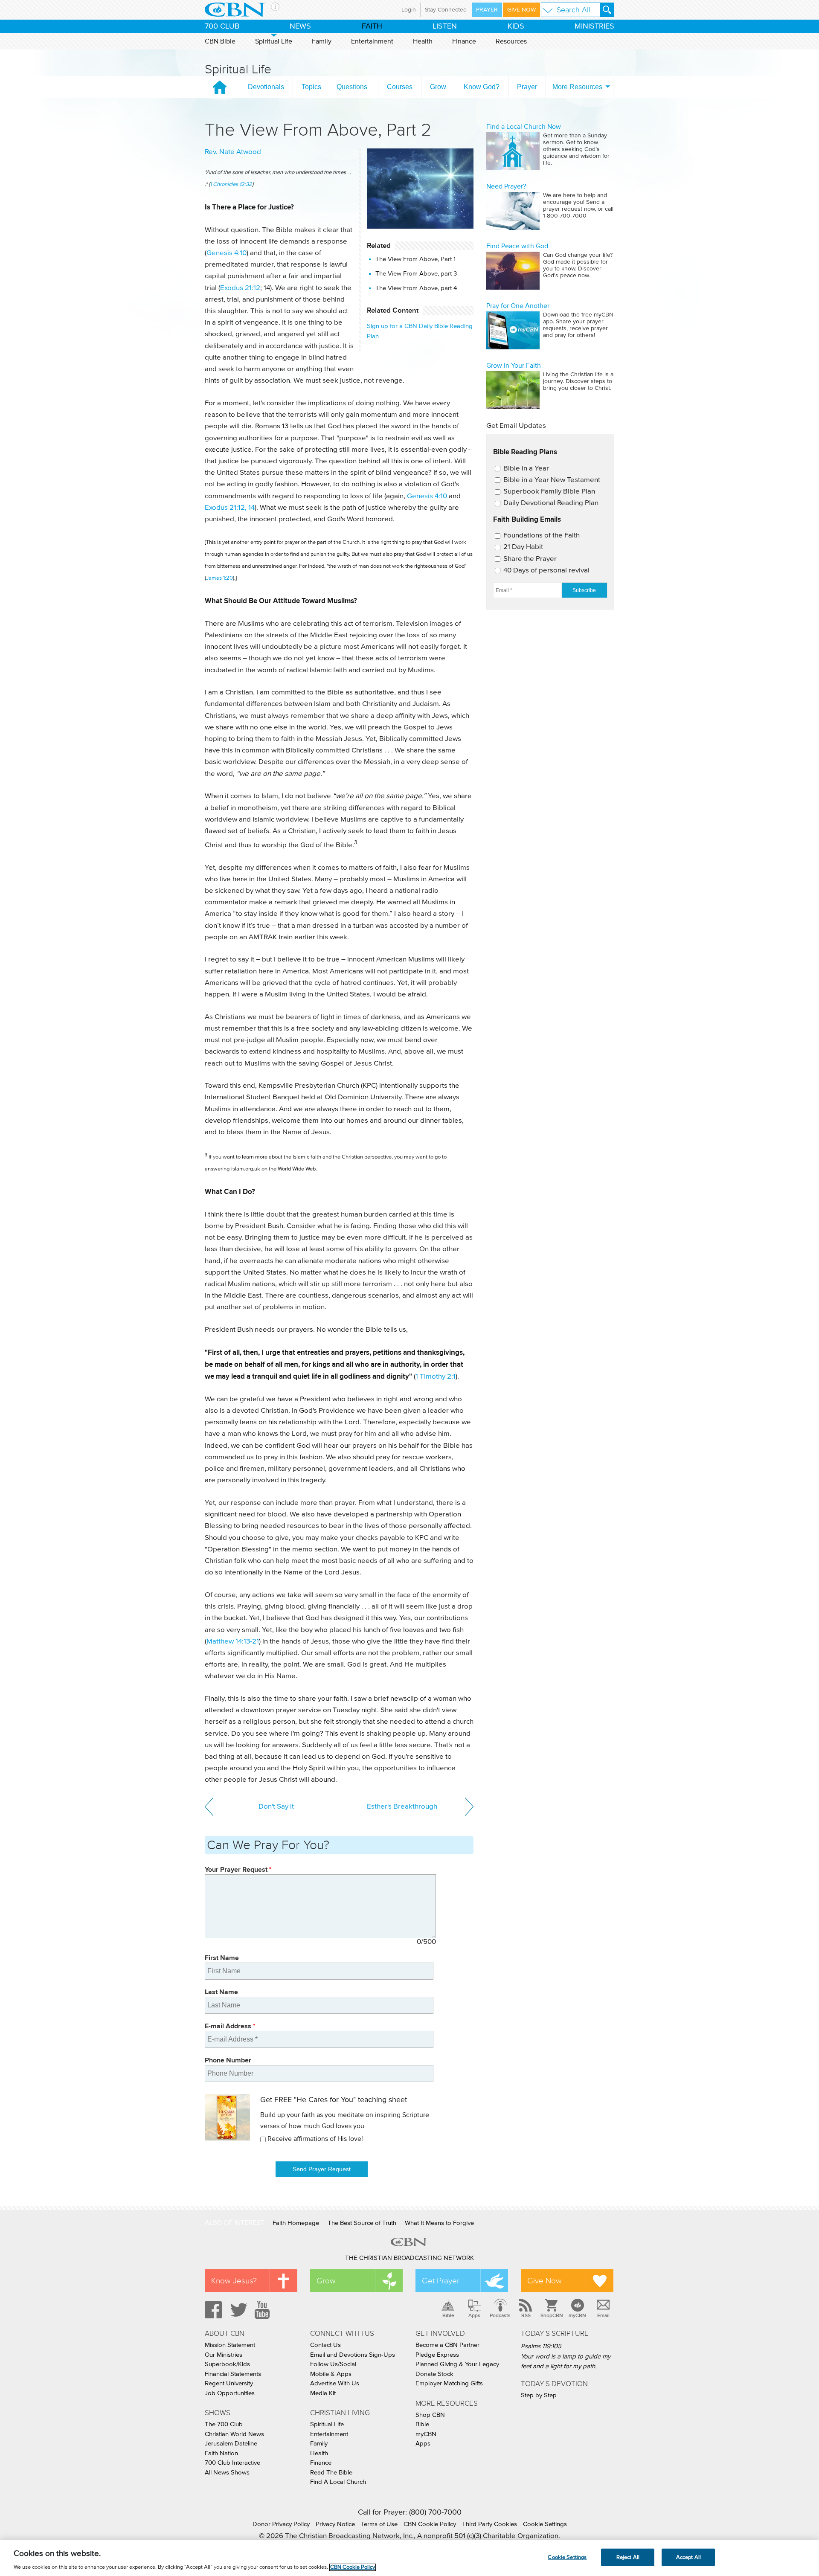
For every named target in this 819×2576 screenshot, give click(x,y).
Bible (448, 2315)
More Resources (577, 87)
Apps (474, 2315)
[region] (409, 2558)
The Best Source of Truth (362, 2223)
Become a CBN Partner (447, 2345)
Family (322, 41)
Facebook (212, 2310)
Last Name (221, 1992)
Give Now (521, 10)
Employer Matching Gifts (449, 2383)
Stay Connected (446, 10)
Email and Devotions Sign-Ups (353, 2355)
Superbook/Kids (227, 2364)
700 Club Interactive (232, 2463)
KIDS (516, 26)
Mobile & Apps (331, 2374)
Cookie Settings (545, 2524)
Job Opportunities (230, 2393)
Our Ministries (224, 2355)
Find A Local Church (338, 2482)
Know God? (482, 87)
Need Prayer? (506, 186)
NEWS (300, 26)
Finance (464, 41)
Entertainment (372, 41)
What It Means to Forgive (439, 2223)
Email (603, 2315)
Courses (400, 87)
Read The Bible (331, 2473)
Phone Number (228, 2060)
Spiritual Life (274, 41)
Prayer (487, 10)
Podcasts (500, 2315)
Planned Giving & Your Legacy (457, 2364)
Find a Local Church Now (524, 127)
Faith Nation (221, 2453)
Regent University (229, 2383)
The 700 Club (224, 2424)
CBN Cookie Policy (430, 2524)
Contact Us (325, 2345)
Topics (311, 87)
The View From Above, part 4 (416, 288)
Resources (511, 41)
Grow (438, 87)
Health (423, 41)
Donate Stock (434, 2374)
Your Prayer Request (238, 1869)
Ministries (594, 26)
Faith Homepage (296, 2223)
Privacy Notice (335, 2524)
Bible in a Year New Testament (552, 480)
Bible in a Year (526, 469)
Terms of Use (379, 2524)
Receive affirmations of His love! (315, 2139)
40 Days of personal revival (546, 571)
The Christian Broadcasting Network (409, 2258)
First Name (222, 1958)
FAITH (372, 26)
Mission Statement (230, 2345)
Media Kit (323, 2393)
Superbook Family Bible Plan (549, 492)
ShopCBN (552, 2315)
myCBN (577, 2315)
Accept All (688, 2557)
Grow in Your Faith (514, 366)
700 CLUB (222, 26)
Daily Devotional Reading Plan (551, 503)
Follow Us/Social (333, 2364)
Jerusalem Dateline (231, 2444)
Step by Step (539, 2395)
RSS (526, 2315)
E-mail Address (230, 2026)
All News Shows (227, 2473)
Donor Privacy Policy (281, 2524)
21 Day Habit (523, 547)
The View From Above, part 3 (416, 274)
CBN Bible (220, 41)
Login (409, 10)
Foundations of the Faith (542, 536)
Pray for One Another (518, 306)
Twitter (238, 2310)
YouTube (264, 2310)
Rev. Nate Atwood (233, 152)
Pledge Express (437, 2355)
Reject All (628, 2557)
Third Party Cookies (489, 2524)
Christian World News (234, 2434)
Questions (352, 87)
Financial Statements (233, 2374)
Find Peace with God (517, 246)
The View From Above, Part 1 (415, 259)
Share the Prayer (530, 559)
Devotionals (266, 87)
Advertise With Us (335, 2383)
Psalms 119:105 (541, 2346)
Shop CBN (430, 2415)
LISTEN (445, 26)
